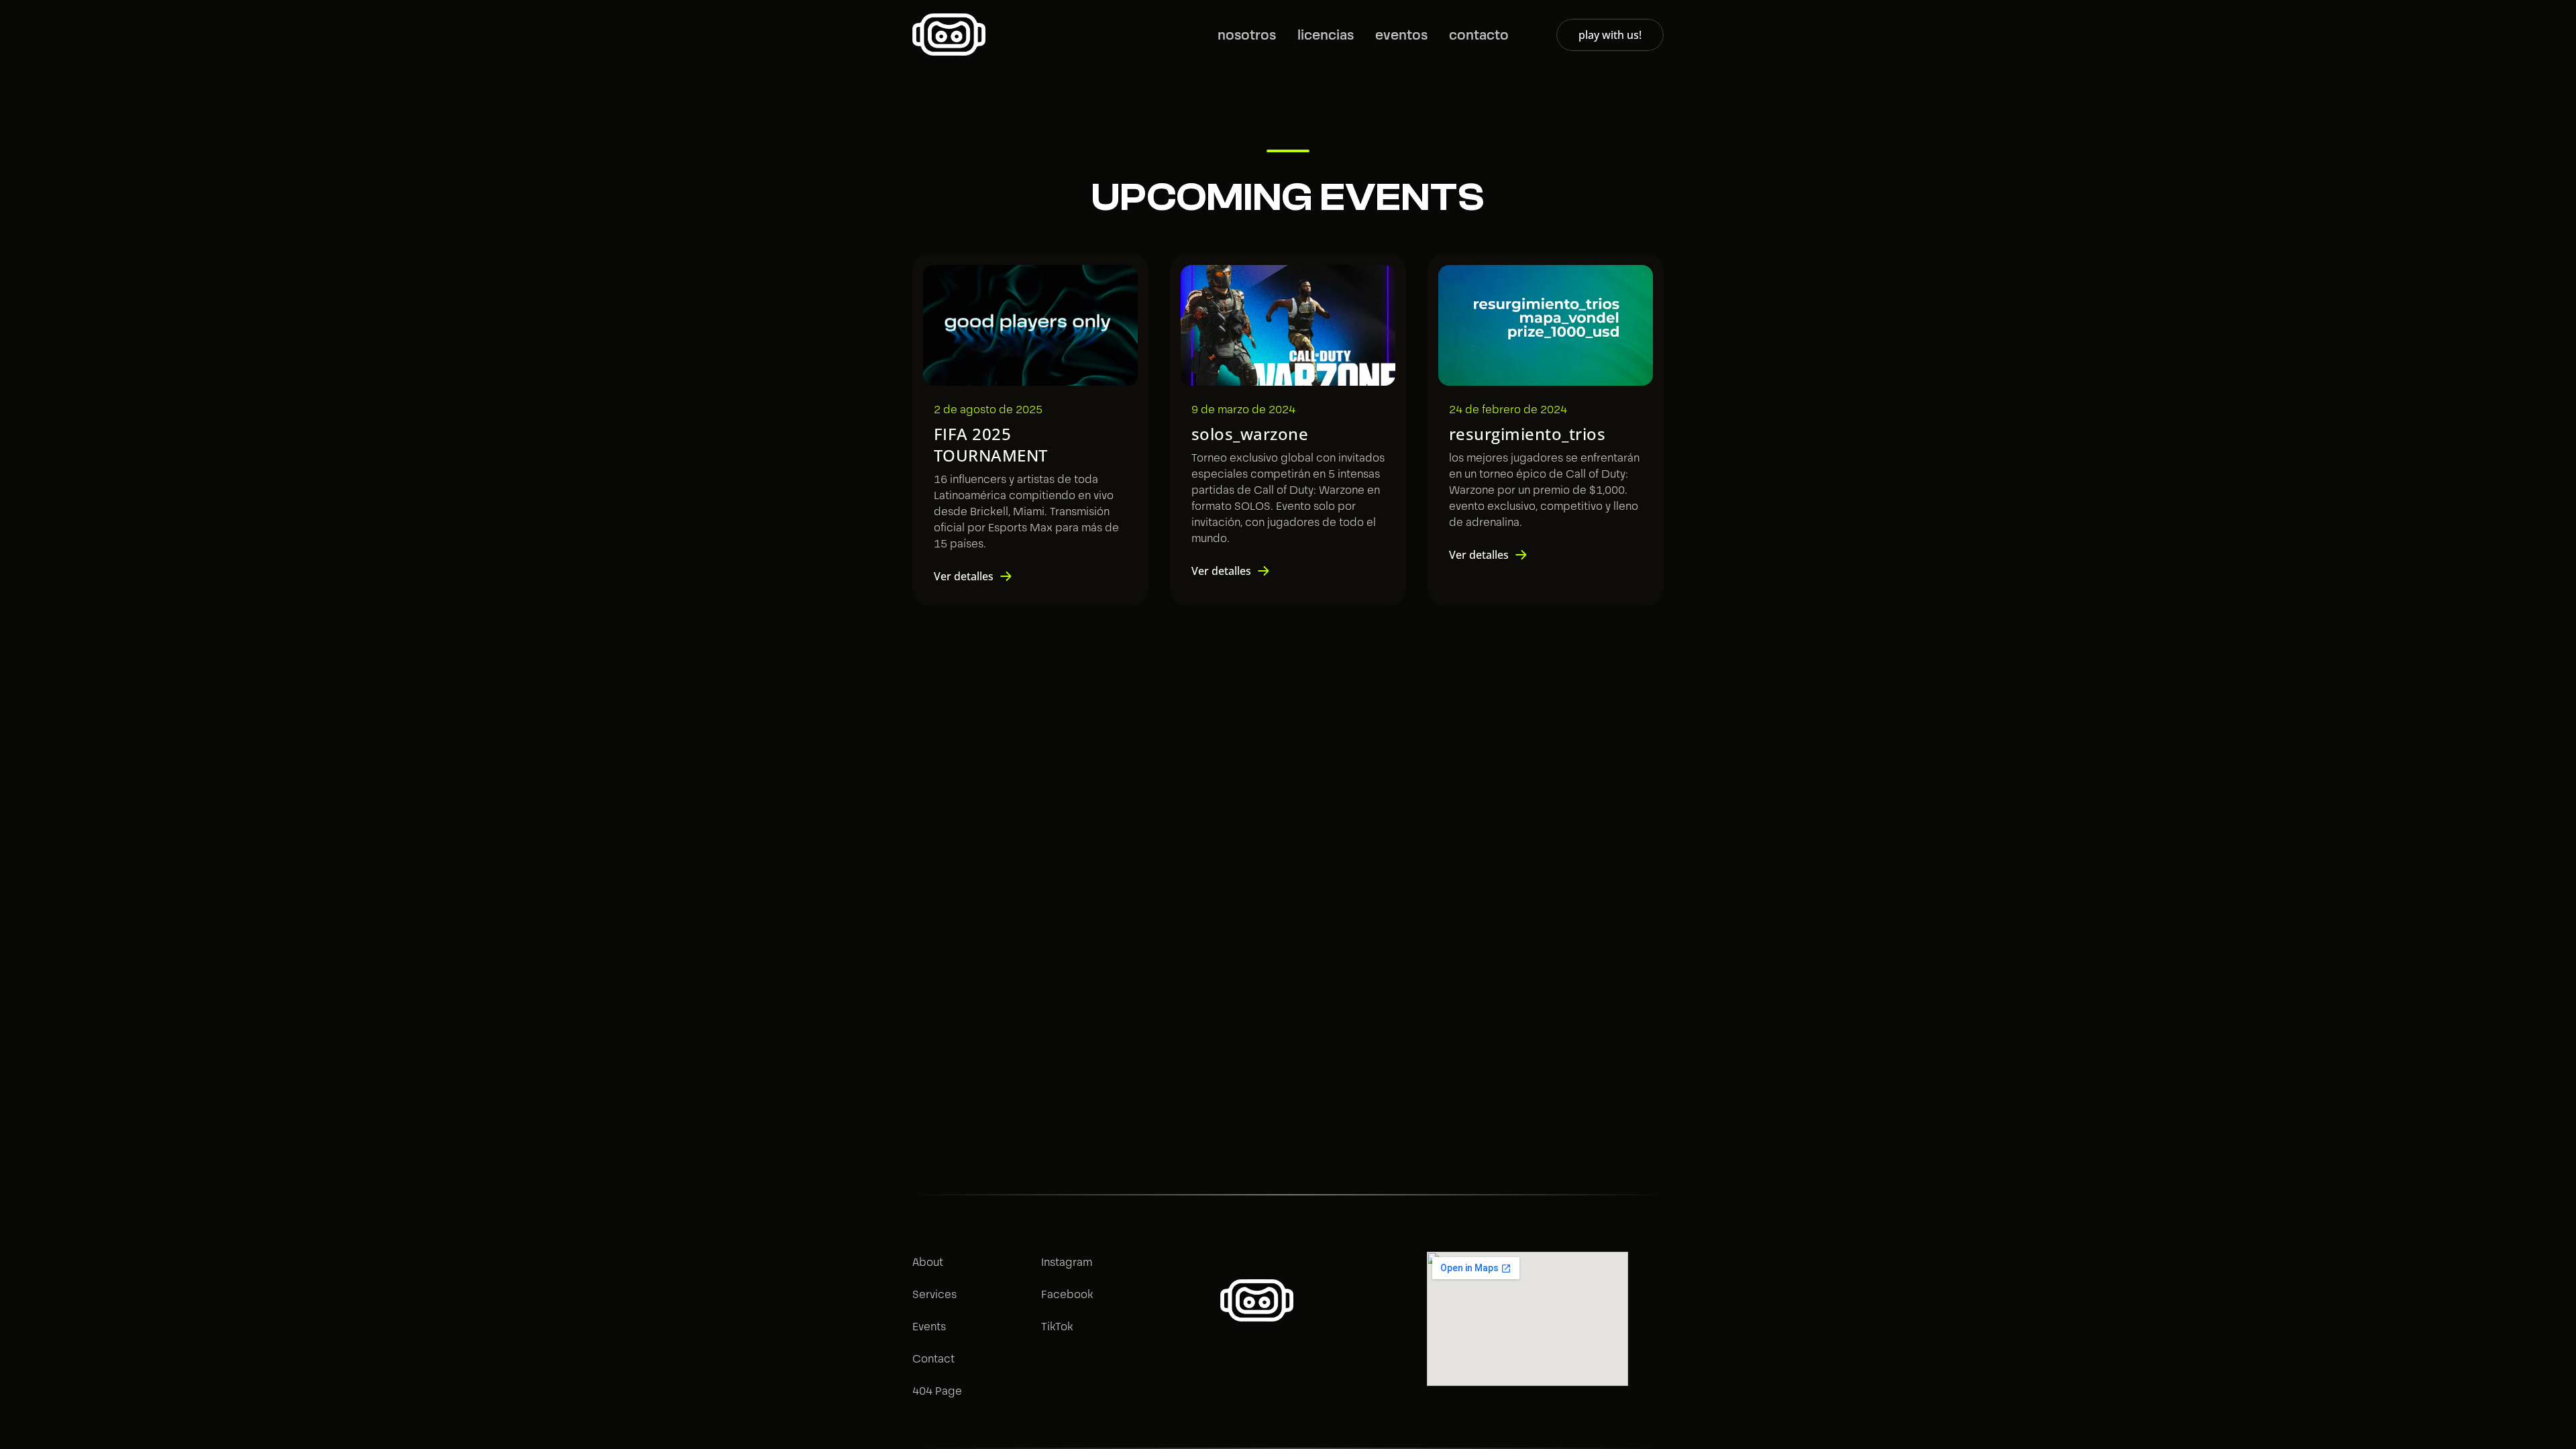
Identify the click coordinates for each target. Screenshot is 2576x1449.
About (928, 1262)
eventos (1401, 35)
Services (934, 1294)
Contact (933, 1359)
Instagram (1067, 1262)
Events (929, 1327)
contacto (1479, 35)
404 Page (937, 1391)
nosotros (1247, 35)
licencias (1326, 35)
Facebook (1067, 1294)
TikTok (1057, 1327)
